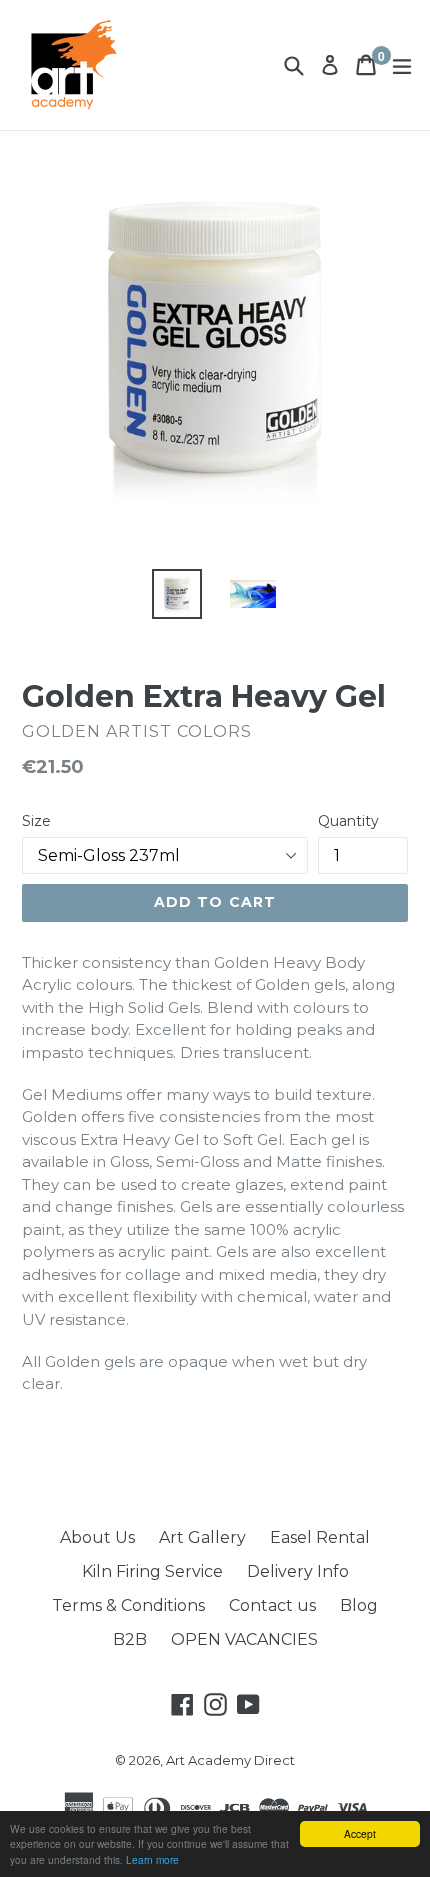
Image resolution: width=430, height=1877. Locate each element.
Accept (360, 1833)
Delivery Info (298, 1571)
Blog (359, 1605)
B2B (130, 1639)
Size (36, 821)
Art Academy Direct (230, 1760)
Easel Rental (320, 1537)
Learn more (152, 1859)
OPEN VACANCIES (244, 1639)
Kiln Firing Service (152, 1571)
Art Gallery (202, 1537)
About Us (97, 1537)
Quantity (348, 821)
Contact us (272, 1605)
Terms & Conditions (128, 1605)
